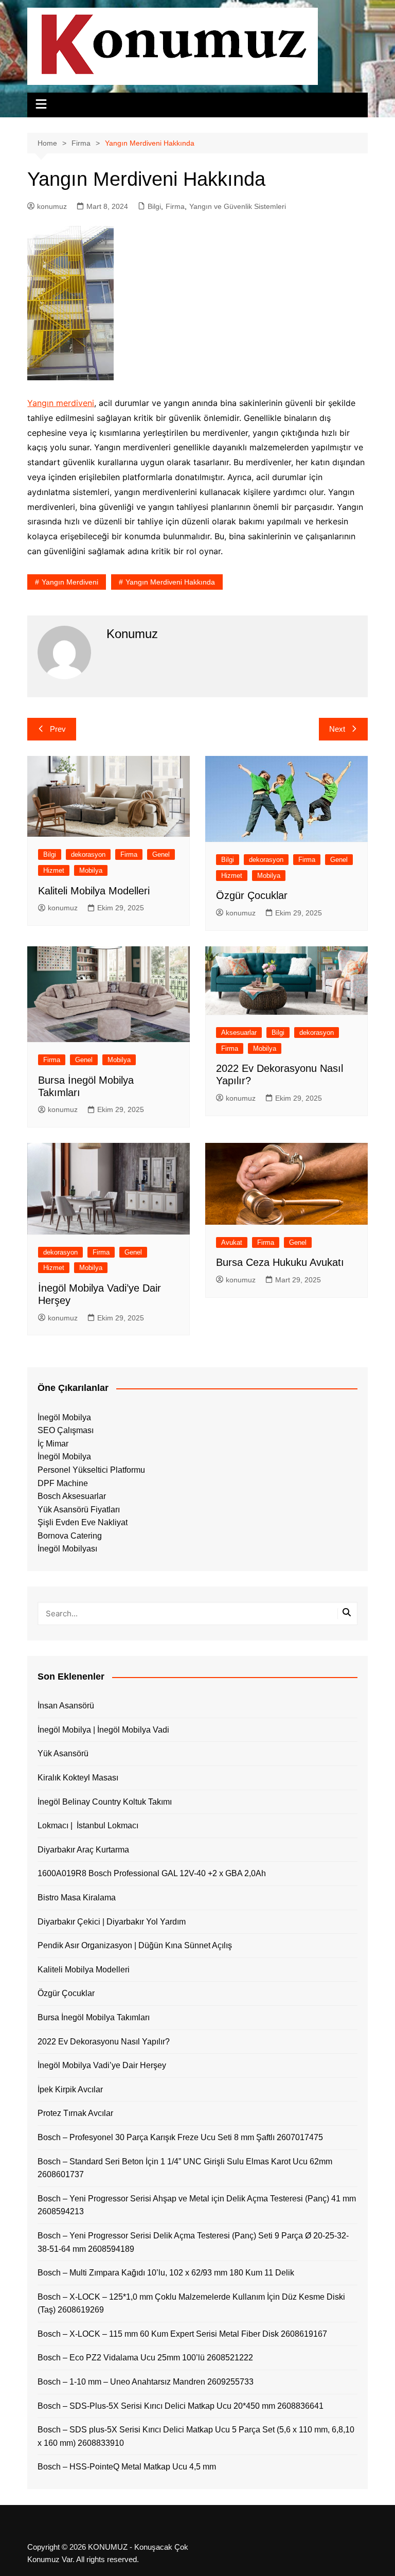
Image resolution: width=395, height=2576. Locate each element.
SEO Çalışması (66, 1430)
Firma (175, 206)
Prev (58, 729)
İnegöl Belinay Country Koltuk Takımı (105, 1802)
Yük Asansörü (63, 1753)
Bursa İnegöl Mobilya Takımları (94, 2017)
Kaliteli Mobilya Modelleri (94, 891)
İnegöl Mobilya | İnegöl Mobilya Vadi (103, 1730)
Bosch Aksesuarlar (72, 1496)
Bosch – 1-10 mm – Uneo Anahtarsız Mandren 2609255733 (146, 2382)
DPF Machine (63, 1483)
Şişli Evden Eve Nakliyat (83, 1522)
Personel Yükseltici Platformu (91, 1470)
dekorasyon (88, 854)
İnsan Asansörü (66, 1706)
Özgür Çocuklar (252, 895)
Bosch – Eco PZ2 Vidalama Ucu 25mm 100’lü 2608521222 (145, 2358)
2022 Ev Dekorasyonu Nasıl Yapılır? (104, 2042)
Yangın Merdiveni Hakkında (170, 582)
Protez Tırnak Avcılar (75, 2113)
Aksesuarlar (239, 1033)
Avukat (232, 1242)
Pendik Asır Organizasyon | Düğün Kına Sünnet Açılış (135, 1945)
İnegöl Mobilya (64, 1417)
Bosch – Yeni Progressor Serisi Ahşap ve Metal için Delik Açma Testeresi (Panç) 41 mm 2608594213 (197, 2205)
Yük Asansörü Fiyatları (79, 1510)
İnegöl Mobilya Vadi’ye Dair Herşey (102, 2065)
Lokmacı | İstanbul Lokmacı (88, 1825)
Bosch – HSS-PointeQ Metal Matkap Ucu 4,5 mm (127, 2467)
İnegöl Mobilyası (67, 1549)
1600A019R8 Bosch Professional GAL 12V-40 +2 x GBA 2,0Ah (152, 1873)
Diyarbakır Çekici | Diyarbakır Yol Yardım (112, 1922)
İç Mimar (53, 1444)
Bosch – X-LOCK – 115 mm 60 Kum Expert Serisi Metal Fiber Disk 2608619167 (182, 2334)
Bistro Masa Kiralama (77, 1898)
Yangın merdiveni (61, 403)
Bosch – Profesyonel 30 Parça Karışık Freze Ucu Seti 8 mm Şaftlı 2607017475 (180, 2137)
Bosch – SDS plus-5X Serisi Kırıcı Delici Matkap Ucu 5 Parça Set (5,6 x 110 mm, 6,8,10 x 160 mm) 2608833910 (196, 2436)
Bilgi (154, 206)
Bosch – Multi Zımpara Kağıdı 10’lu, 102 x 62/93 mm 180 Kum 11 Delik (166, 2273)
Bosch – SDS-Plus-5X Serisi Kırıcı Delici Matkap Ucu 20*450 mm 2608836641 (181, 2406)
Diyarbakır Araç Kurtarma (83, 1850)
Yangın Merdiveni (70, 582)
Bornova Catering (70, 1536)
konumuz (52, 206)
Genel (161, 854)
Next (337, 729)
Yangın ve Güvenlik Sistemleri (238, 206)
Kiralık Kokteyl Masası (78, 1778)
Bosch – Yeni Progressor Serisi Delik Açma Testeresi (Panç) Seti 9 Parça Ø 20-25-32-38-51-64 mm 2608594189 (193, 2242)
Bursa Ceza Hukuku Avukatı (280, 1262)
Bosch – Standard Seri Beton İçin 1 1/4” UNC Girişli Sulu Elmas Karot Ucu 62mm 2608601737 (185, 2168)
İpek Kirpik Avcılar (70, 2089)
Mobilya (91, 870)
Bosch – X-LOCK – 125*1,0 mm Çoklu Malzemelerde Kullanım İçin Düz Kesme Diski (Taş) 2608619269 (191, 2304)
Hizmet (54, 870)
